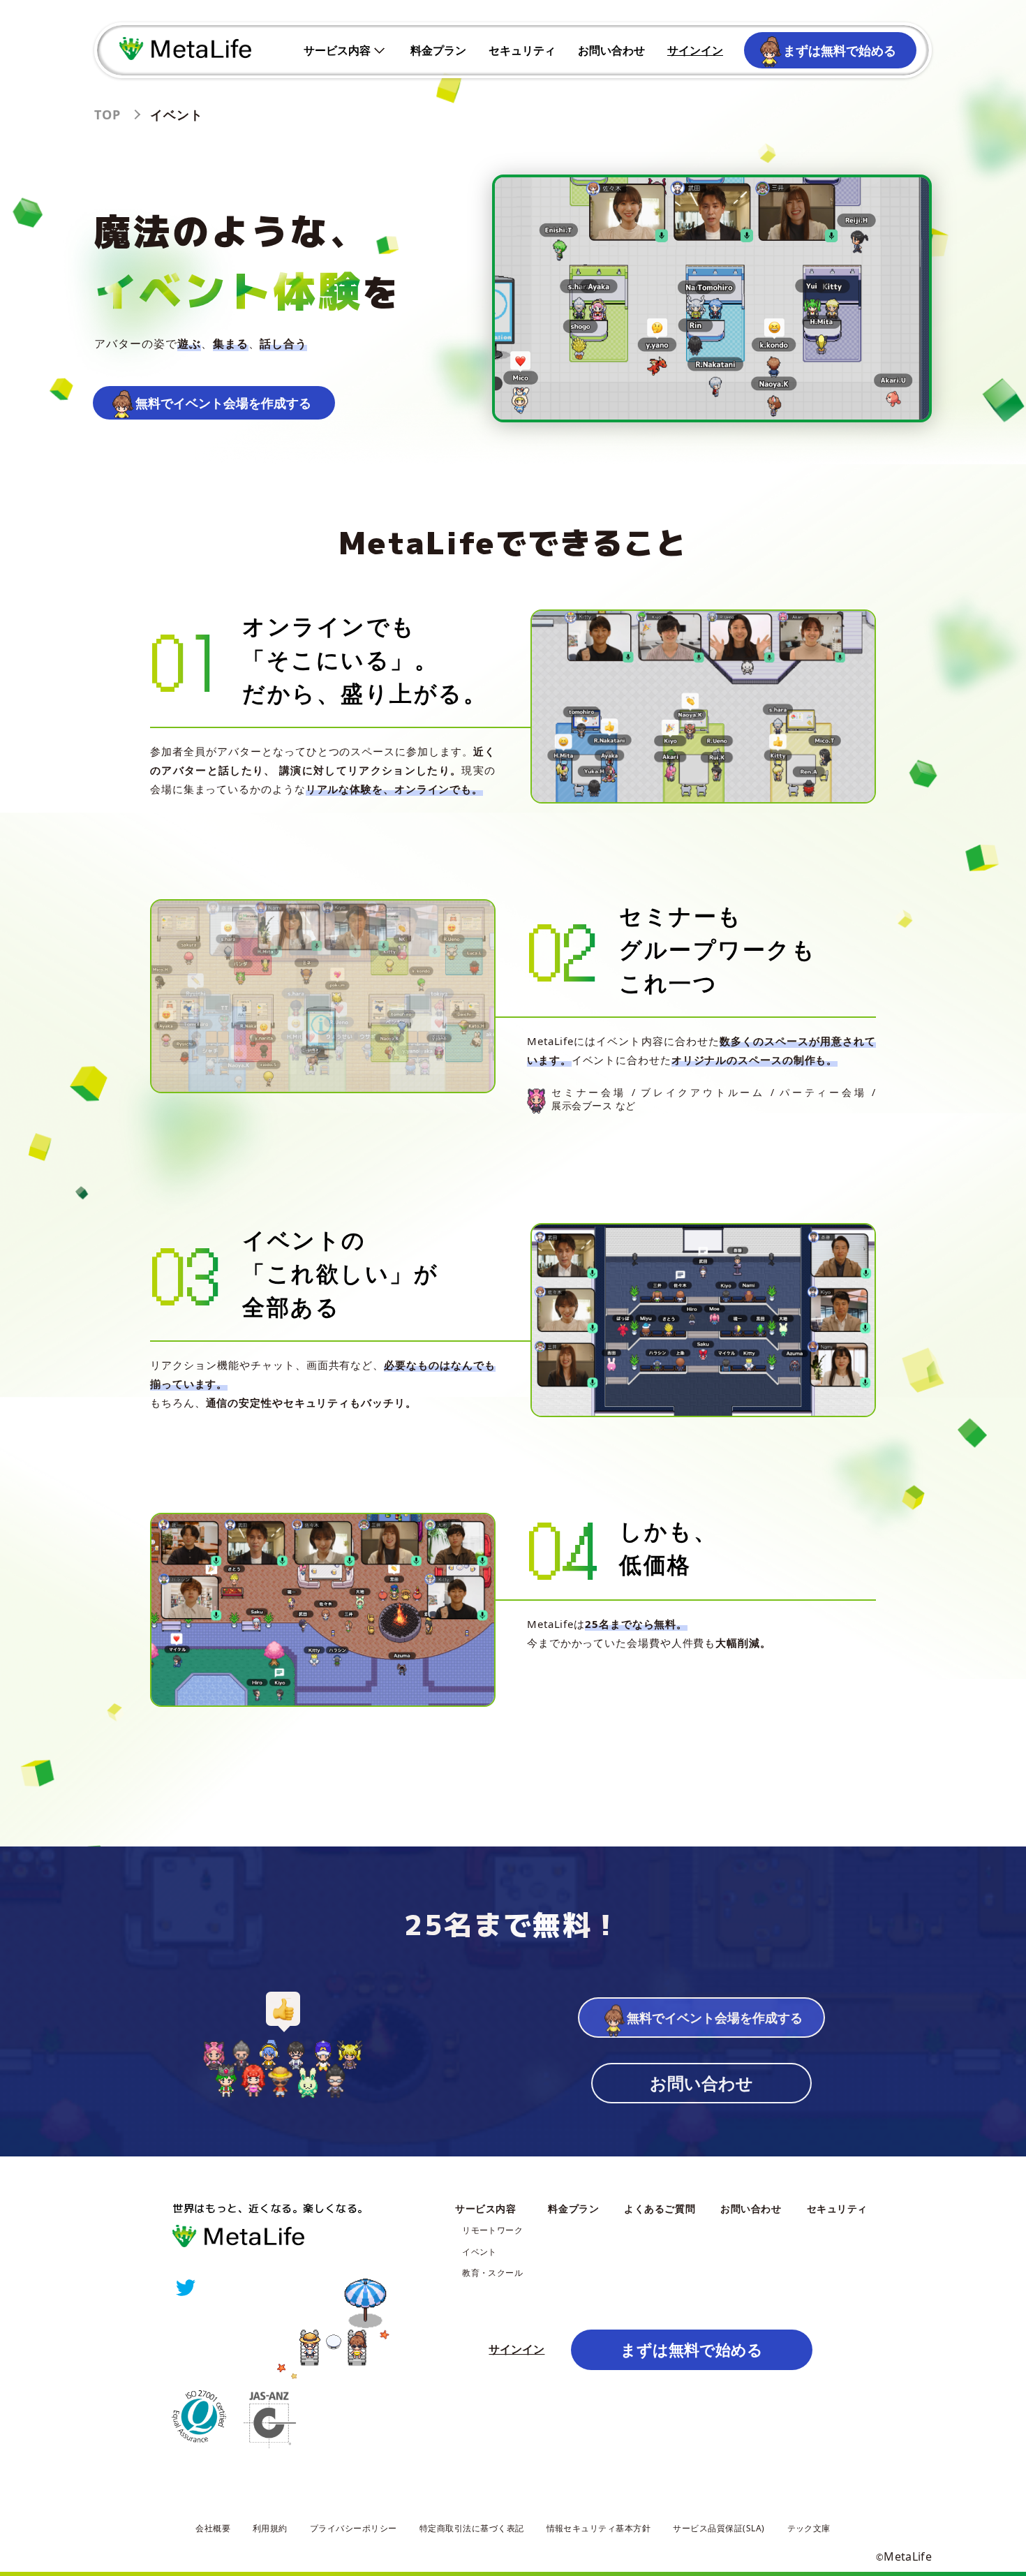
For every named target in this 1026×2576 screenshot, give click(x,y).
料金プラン (438, 50)
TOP (107, 114)
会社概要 (213, 2528)
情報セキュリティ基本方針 (599, 2528)
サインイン (695, 50)
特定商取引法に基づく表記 (472, 2528)
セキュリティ (522, 50)
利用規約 (270, 2528)
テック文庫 (809, 2528)
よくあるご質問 (660, 2208)
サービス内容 (337, 50)
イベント (479, 2252)
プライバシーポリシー (354, 2528)
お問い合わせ (611, 50)
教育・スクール (492, 2273)
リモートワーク (492, 2230)
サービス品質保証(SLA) (719, 2528)
